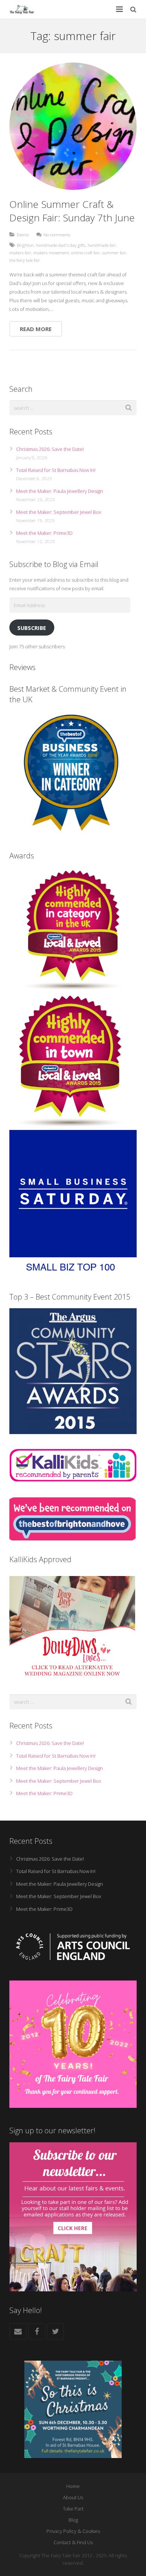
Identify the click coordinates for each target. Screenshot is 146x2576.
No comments (57, 234)
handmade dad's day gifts (61, 245)
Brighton (25, 245)
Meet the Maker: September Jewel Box (59, 512)
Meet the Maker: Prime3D (44, 533)
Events (23, 234)
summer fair (114, 252)
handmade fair (102, 245)
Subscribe (32, 628)
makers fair (20, 252)
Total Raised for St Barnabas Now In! (56, 470)
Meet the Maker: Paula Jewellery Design (60, 491)
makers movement (51, 252)
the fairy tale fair (25, 260)
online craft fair (86, 252)
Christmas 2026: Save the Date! (50, 449)
